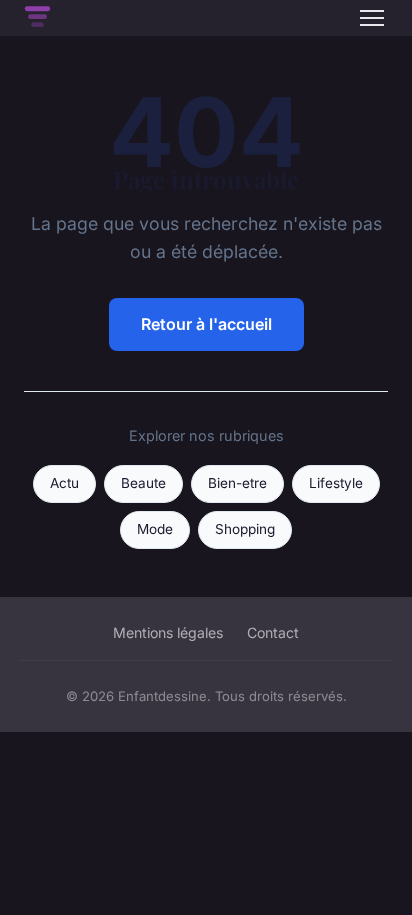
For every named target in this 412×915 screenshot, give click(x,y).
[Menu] (372, 18)
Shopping (245, 529)
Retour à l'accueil (206, 324)
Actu (64, 483)
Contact (273, 632)
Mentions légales (168, 632)
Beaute (143, 483)
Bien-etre (237, 483)
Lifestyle (336, 483)
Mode (155, 529)
